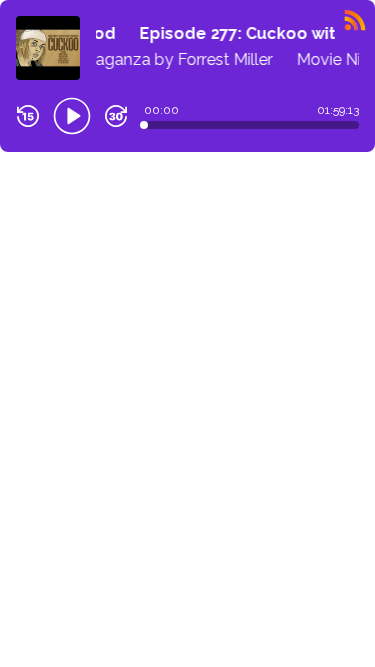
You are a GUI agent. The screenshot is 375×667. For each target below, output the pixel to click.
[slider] (144, 125)
